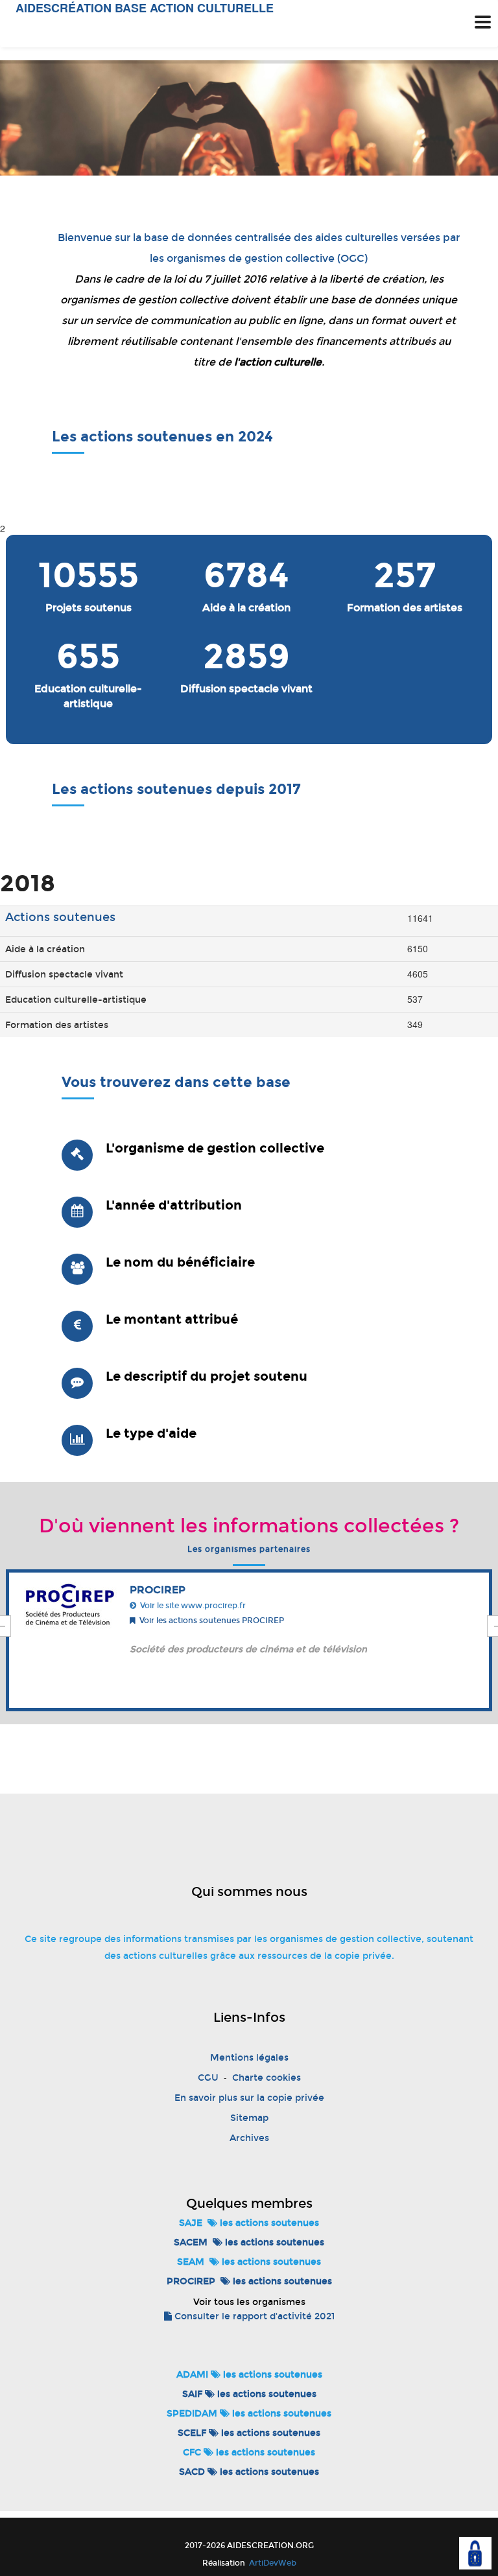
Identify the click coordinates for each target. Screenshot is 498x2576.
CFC (192, 2453)
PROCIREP (191, 2281)
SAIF (192, 2394)
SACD (192, 2472)
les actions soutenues (268, 2223)
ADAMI (192, 2375)
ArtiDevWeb (272, 2563)
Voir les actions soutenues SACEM (226, 1621)
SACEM (191, 2242)
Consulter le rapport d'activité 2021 (253, 2316)
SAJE (191, 2223)
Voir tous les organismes (249, 2302)
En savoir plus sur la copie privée (249, 2098)
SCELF (192, 2433)
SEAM (191, 2262)
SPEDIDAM (192, 2414)
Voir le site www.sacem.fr (209, 1606)
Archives (249, 2138)
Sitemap (249, 2118)
